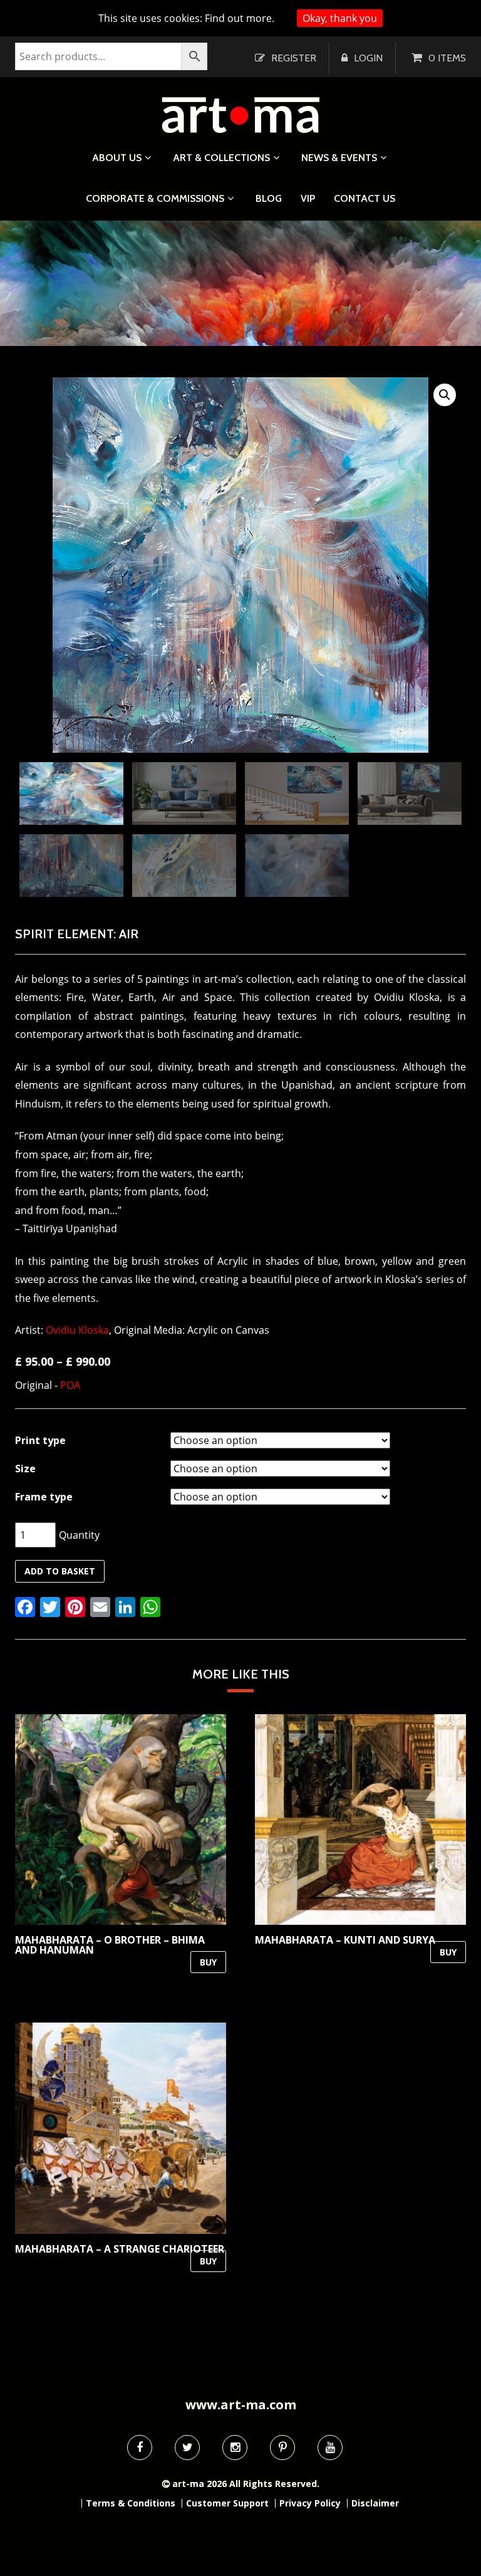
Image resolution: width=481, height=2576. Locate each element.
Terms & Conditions (131, 2503)
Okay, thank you (340, 18)
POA (70, 1385)
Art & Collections (221, 158)
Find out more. (240, 18)
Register (294, 58)
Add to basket (60, 1571)
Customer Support (227, 2503)
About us (117, 158)
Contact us (365, 199)
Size (25, 1469)
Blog (269, 199)
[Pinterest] (282, 2448)
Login (368, 58)
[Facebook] (140, 2448)
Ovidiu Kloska (77, 1330)
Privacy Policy (310, 2503)
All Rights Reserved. (274, 2484)
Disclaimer (375, 2503)
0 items (447, 58)
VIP (308, 199)
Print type (40, 1440)
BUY (208, 1962)
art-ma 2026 (199, 2484)
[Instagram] (235, 2448)
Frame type (44, 1497)
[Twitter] (187, 2448)
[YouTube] (330, 2448)
